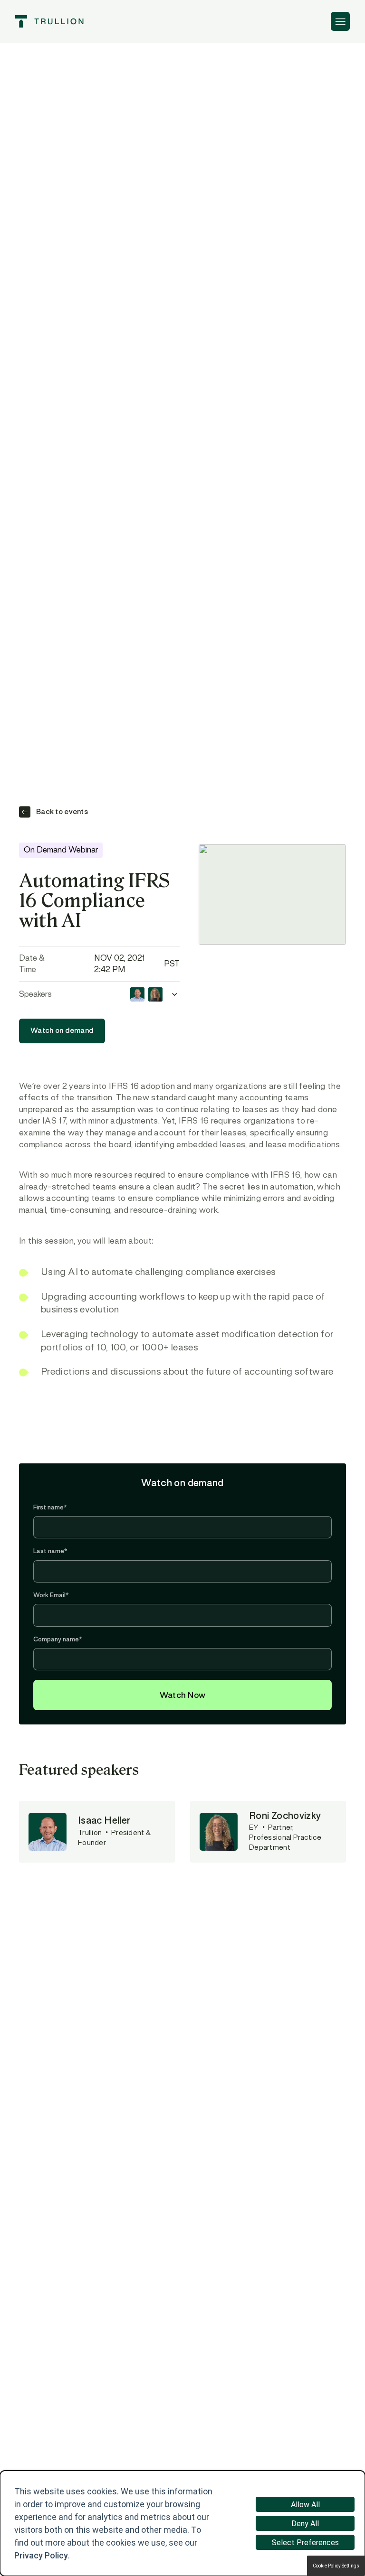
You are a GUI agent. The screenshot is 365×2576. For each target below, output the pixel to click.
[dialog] (182, 2523)
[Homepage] (49, 21)
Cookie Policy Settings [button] (336, 2566)
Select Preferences (305, 2543)
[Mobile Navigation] (340, 21)
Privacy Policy (41, 2555)
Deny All (305, 2524)
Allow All (305, 2505)
